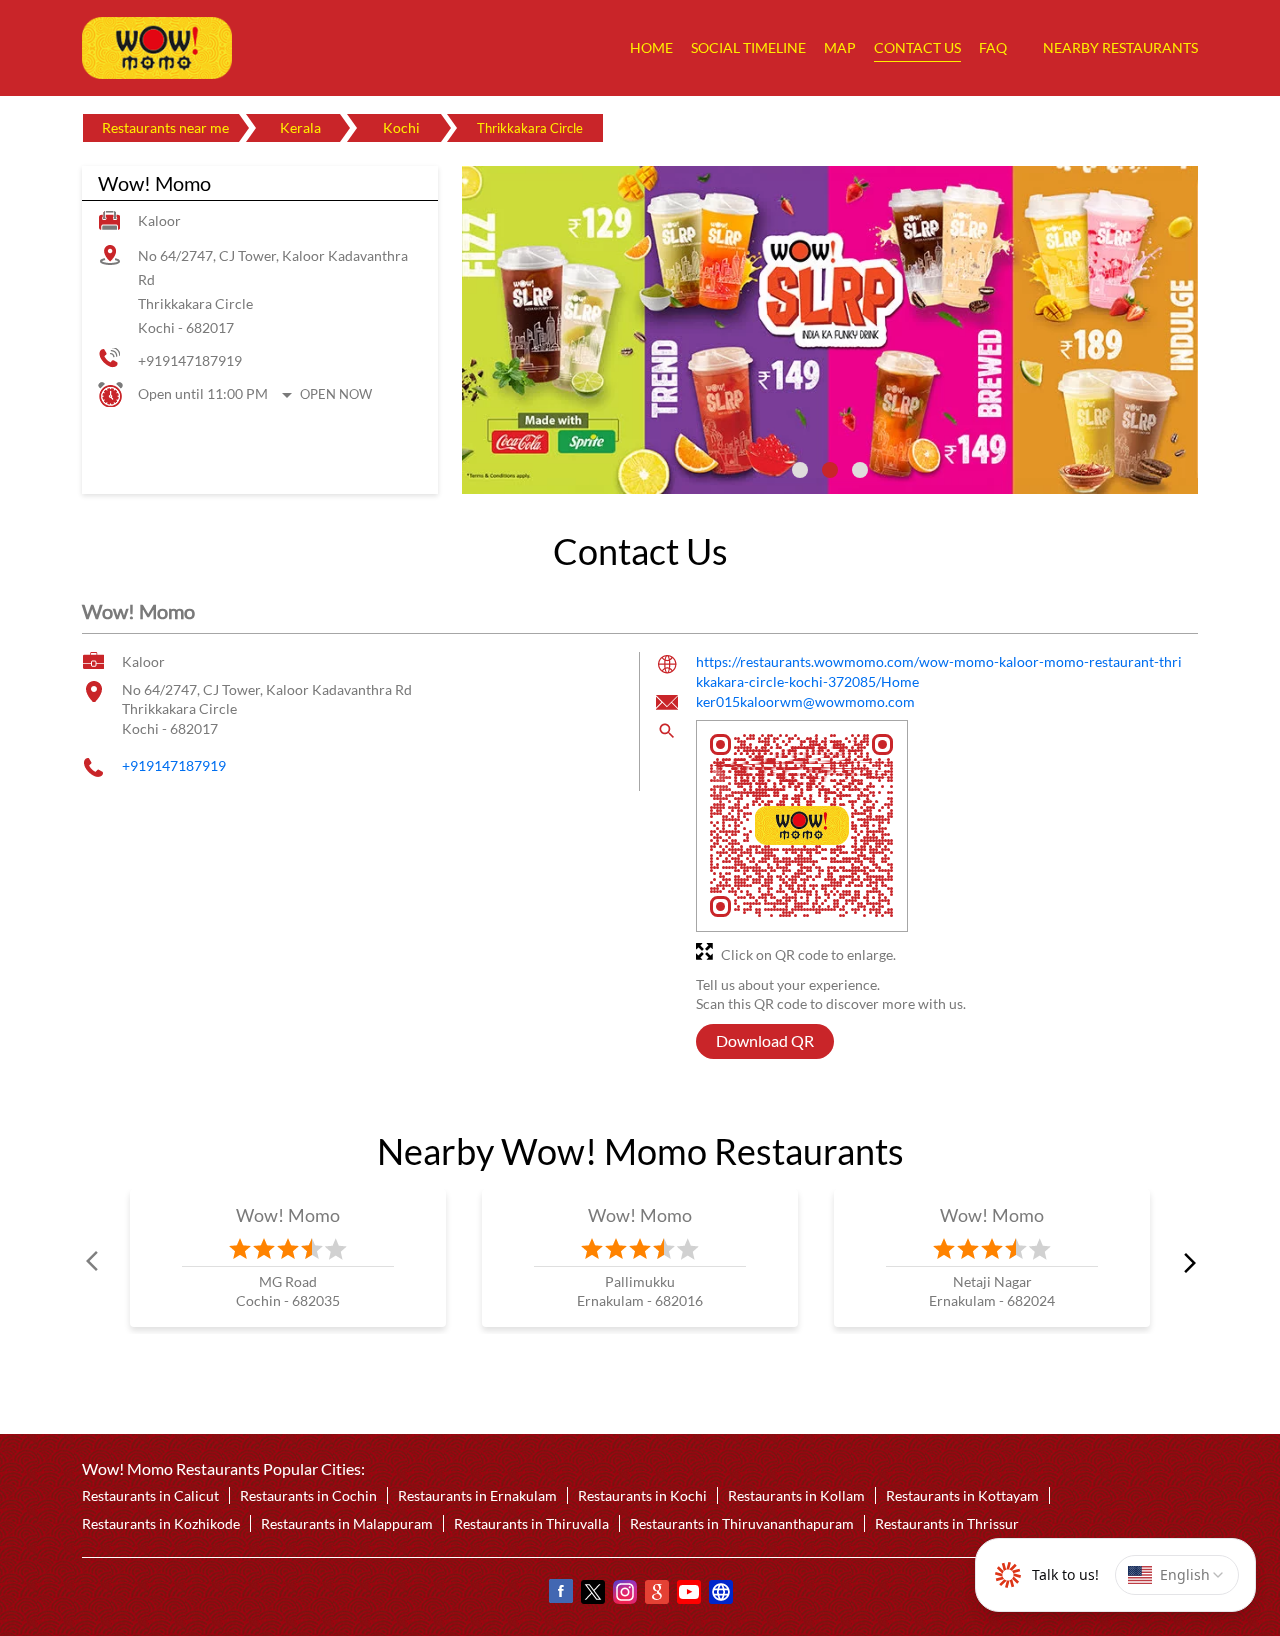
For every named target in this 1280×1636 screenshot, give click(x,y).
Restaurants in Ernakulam (477, 1495)
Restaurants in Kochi (642, 1495)
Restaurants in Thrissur (947, 1523)
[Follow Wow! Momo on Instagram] (624, 1594)
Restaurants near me (165, 127)
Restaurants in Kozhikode (161, 1523)
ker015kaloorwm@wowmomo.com (805, 702)
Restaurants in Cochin (308, 1495)
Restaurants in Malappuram (347, 1523)
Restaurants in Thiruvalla (531, 1523)
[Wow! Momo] (157, 48)
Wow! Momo (288, 1215)
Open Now (336, 394)
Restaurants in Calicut (150, 1495)
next (1186, 1262)
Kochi (401, 127)
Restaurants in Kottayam (962, 1495)
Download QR (765, 1041)
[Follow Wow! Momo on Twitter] (592, 1594)
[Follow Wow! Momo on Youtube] (688, 1594)
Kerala (300, 127)
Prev (94, 1262)
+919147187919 (190, 360)
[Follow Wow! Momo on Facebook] (560, 1594)
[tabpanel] (830, 330)
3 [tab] (860, 470)
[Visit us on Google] (656, 1594)
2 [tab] (830, 470)
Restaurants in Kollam (796, 1495)
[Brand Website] (720, 1594)
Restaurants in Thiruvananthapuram (742, 1523)
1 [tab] (800, 470)
